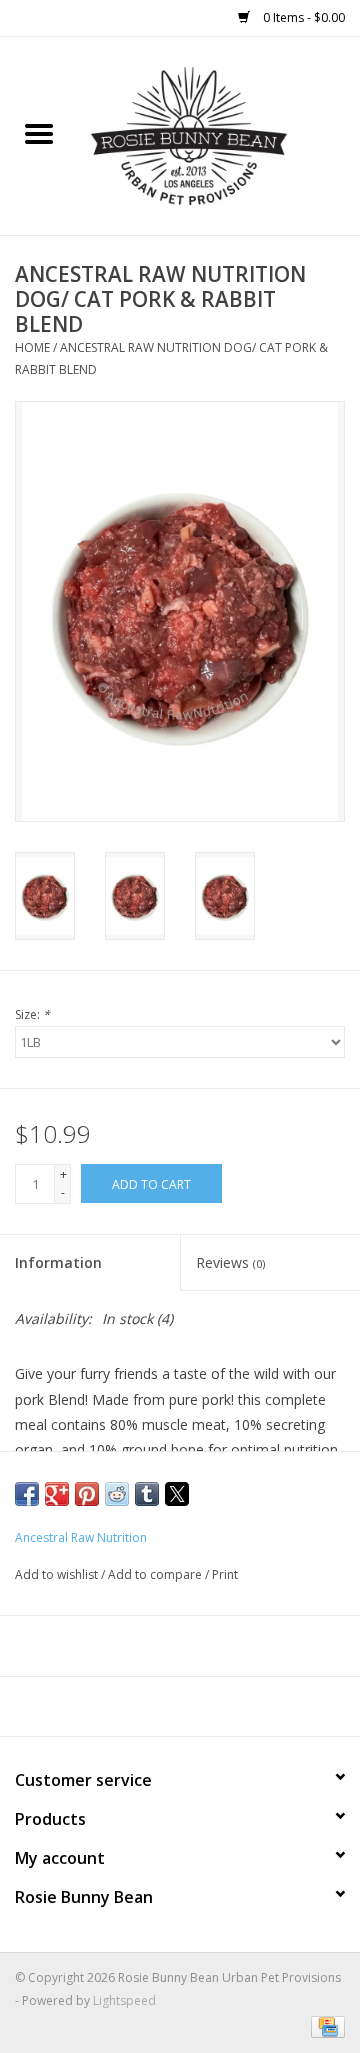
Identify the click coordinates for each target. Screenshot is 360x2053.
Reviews (230, 1262)
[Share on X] (177, 1494)
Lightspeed (124, 2000)
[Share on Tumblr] (147, 1494)
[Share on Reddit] (117, 1494)
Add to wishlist (58, 1574)
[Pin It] (87, 1494)
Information (58, 1262)
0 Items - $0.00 (302, 17)
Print (225, 1574)
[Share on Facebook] (27, 1494)
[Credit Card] (324, 2025)
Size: (32, 1014)
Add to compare (156, 1574)
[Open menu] (39, 133)
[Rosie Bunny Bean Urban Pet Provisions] (219, 134)
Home (32, 347)
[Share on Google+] (57, 1494)
